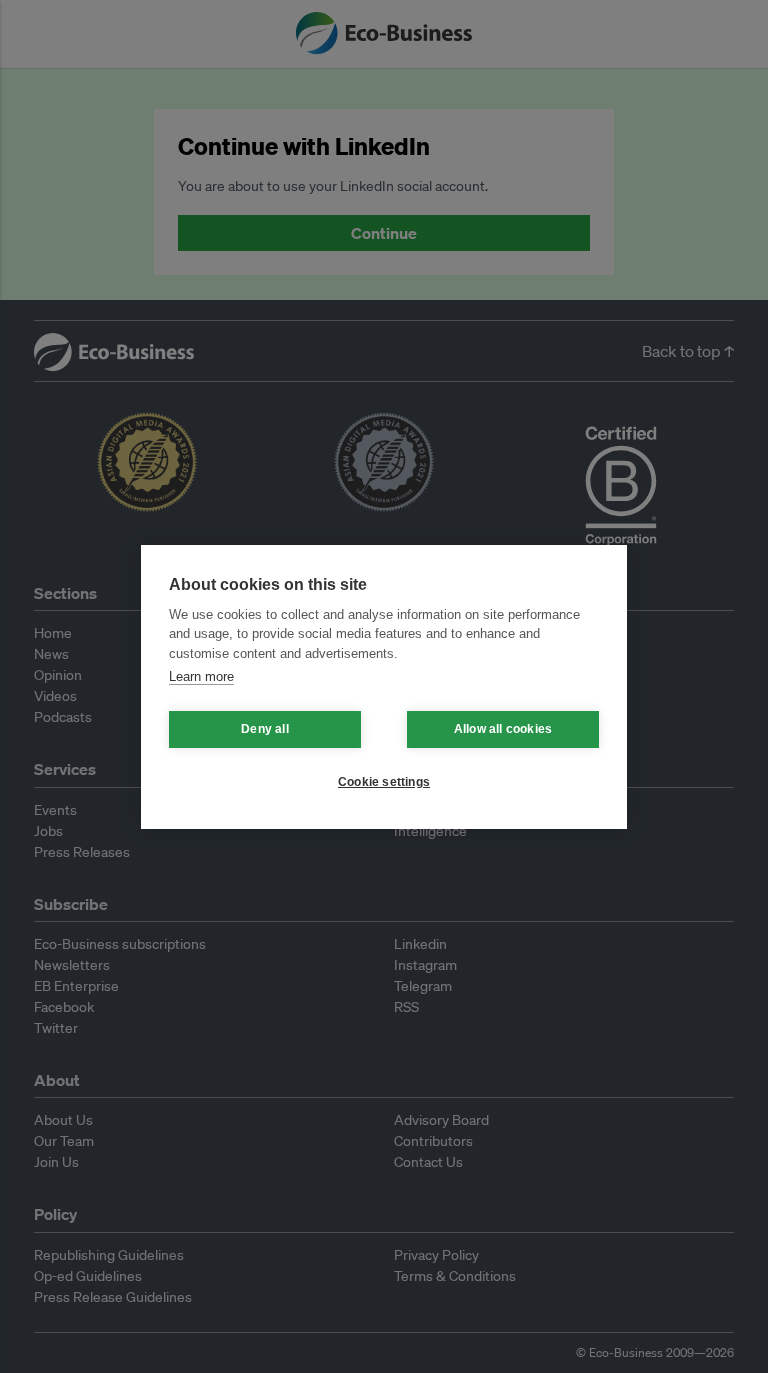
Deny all (265, 729)
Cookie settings (384, 782)
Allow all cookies (503, 729)
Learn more (201, 676)
